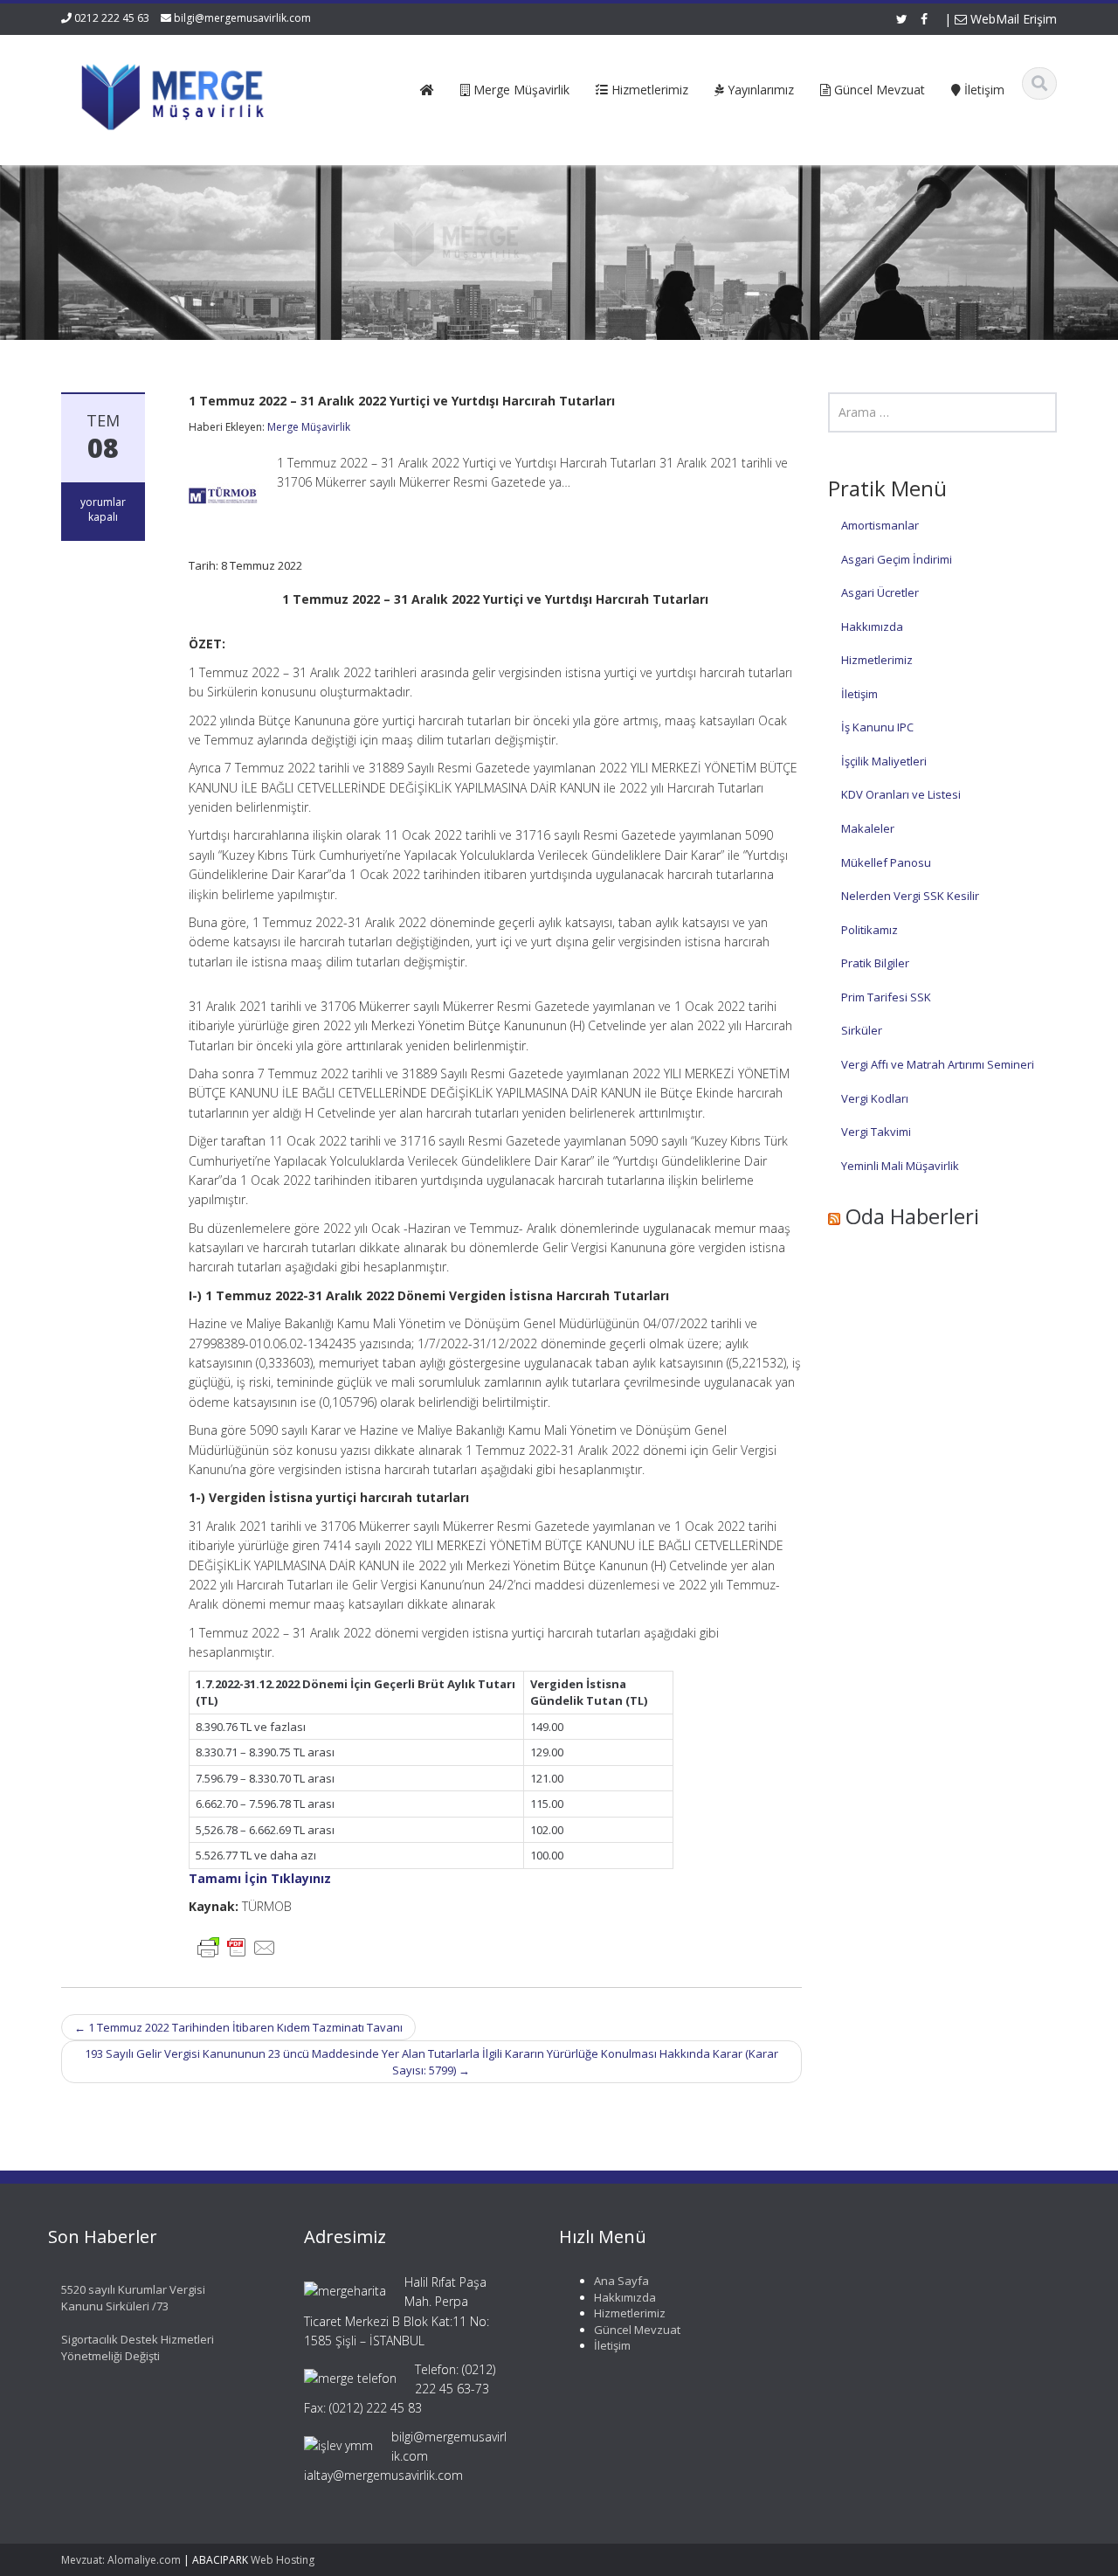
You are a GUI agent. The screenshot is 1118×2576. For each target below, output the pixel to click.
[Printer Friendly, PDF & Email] (237, 1946)
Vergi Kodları (875, 1098)
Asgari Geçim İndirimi (897, 559)
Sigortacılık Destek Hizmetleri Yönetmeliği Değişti (138, 2347)
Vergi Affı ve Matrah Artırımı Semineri (938, 1064)
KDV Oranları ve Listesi (901, 794)
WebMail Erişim (1012, 19)
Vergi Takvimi (876, 1132)
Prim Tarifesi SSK (886, 997)
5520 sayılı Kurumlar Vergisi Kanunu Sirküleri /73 (133, 2298)
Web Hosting (283, 2560)
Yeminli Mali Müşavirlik (900, 1166)
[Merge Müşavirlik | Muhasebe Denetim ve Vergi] (176, 94)
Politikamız (870, 930)
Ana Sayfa (621, 2281)
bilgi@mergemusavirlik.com (242, 18)
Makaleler (868, 828)
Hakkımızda (872, 627)
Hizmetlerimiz (877, 660)
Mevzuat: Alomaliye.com (121, 2560)
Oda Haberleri (912, 1216)
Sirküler (862, 1030)
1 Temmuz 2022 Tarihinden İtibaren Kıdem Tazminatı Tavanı (238, 2027)
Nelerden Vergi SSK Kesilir (910, 896)
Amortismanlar (880, 525)
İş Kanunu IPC (877, 727)
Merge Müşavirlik (309, 427)
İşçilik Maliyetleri (884, 761)
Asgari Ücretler (880, 592)
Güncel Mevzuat (637, 2330)
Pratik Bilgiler (875, 963)
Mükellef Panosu (886, 862)
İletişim (859, 694)
